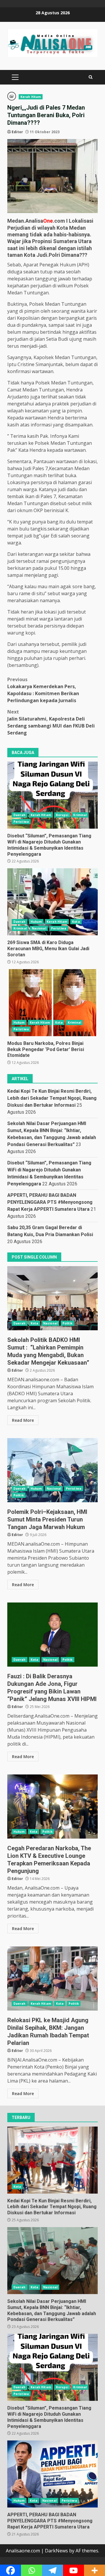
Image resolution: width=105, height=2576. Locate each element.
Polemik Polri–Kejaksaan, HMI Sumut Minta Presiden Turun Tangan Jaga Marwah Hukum (52, 1470)
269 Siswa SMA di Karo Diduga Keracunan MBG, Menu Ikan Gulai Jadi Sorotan (52, 902)
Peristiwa (21, 822)
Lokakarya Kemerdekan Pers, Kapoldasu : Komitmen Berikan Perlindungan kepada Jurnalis (43, 690)
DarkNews (56, 2551)
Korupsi (62, 815)
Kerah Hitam (31, 97)
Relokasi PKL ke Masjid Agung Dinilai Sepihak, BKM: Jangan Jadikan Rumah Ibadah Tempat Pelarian (52, 1978)
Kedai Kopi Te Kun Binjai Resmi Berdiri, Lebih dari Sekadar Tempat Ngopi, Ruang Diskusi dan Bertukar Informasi (52, 1098)
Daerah (20, 815)
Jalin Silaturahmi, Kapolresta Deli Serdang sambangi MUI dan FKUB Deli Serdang (51, 722)
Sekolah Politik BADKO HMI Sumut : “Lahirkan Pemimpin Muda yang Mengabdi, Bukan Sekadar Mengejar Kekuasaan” (52, 1298)
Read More (23, 1420)
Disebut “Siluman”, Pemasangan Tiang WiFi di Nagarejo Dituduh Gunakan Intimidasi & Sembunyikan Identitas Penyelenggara (52, 795)
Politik (68, 1323)
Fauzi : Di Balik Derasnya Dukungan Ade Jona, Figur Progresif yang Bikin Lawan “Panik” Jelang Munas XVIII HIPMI (52, 1635)
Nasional (39, 928)
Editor (17, 132)
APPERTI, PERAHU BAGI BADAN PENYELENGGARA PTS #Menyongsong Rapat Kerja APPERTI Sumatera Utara (50, 1202)
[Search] (91, 77)
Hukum (36, 922)
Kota (76, 922)
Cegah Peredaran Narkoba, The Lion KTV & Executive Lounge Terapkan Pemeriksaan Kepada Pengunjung (52, 1807)
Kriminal (80, 815)
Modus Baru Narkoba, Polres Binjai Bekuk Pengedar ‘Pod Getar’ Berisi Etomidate (52, 1003)
